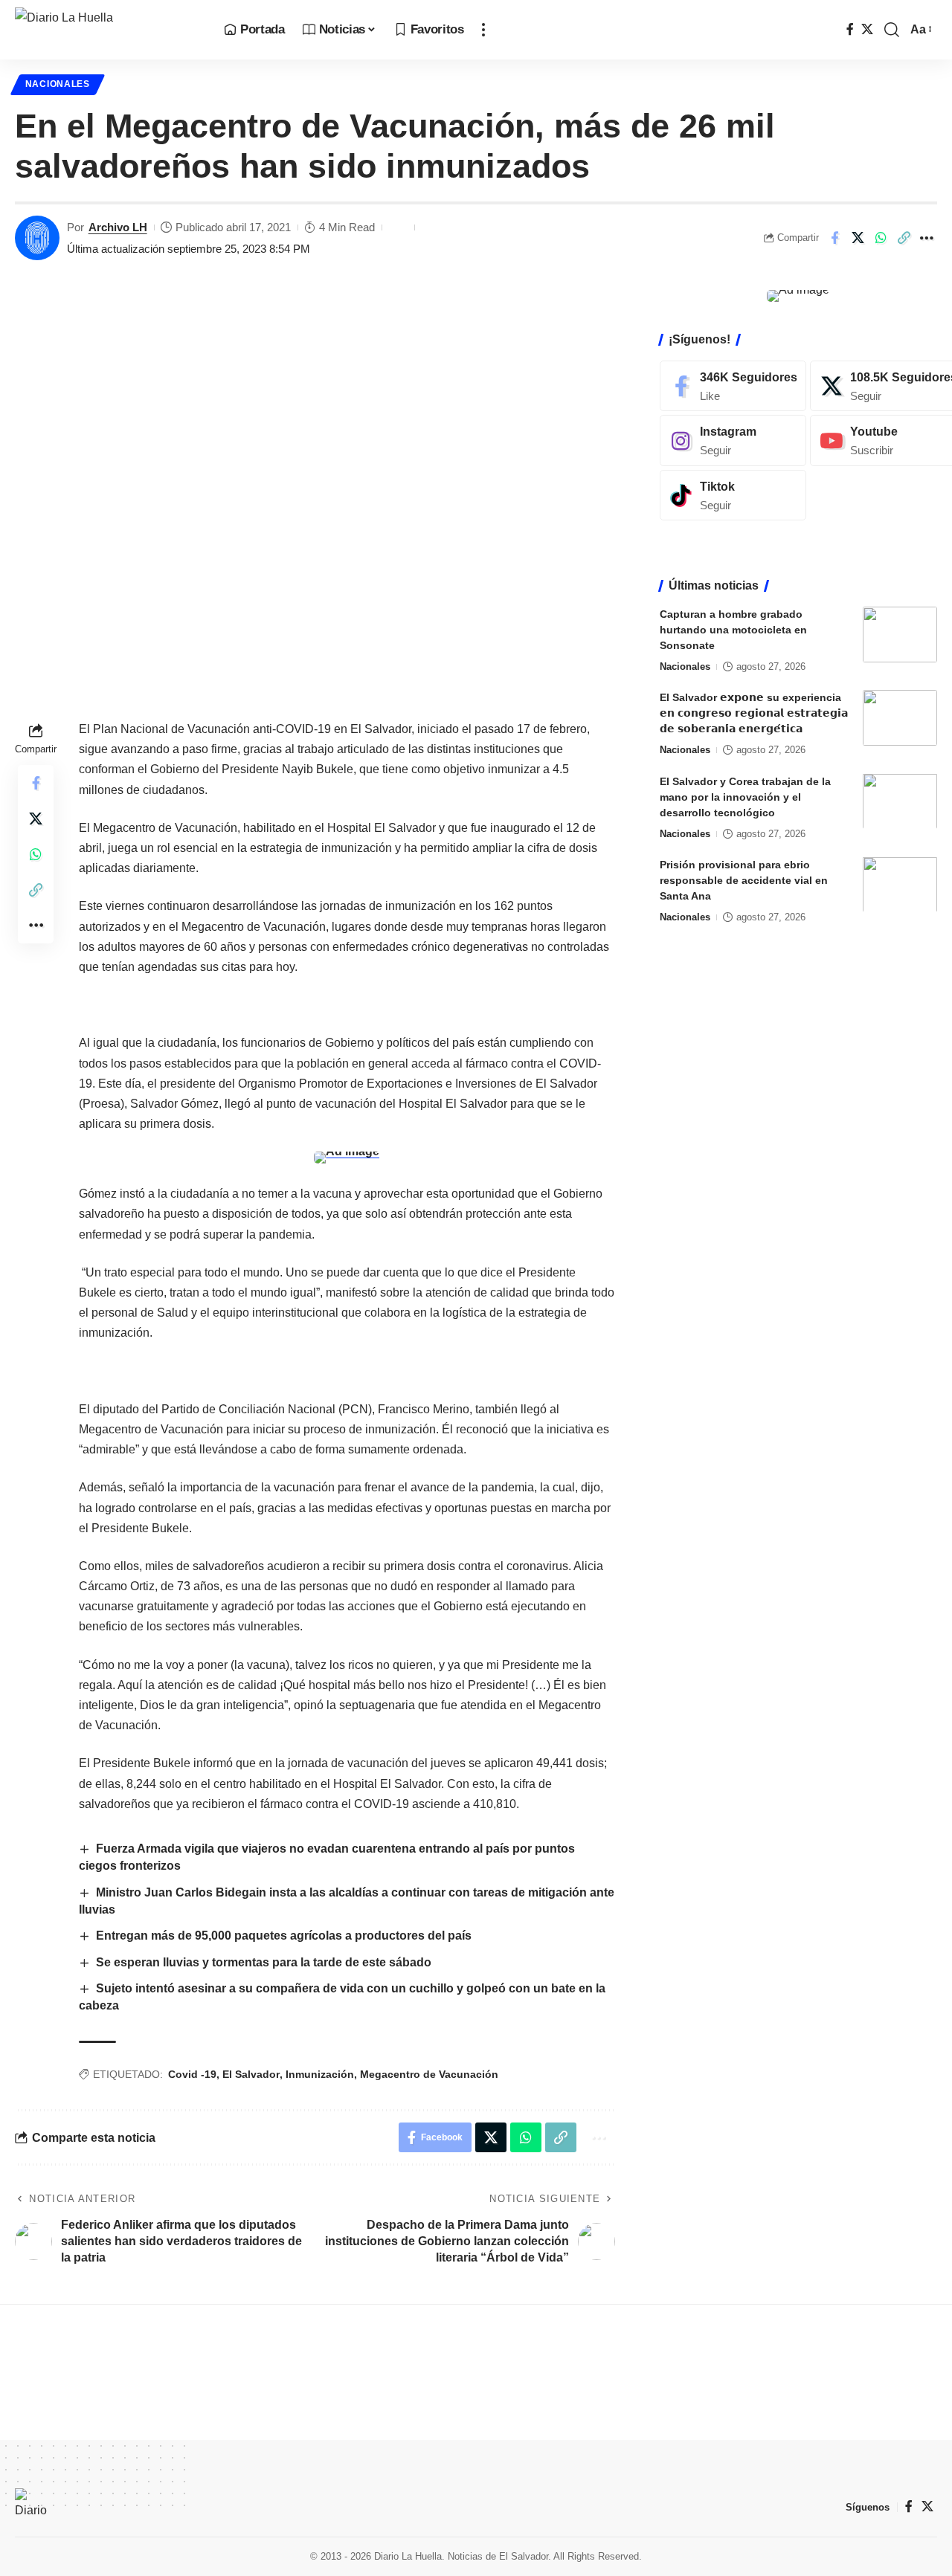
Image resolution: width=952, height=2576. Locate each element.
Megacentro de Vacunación (429, 2074)
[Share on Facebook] (834, 238)
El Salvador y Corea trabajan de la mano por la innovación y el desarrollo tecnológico (745, 796)
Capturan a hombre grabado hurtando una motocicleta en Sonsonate (733, 630)
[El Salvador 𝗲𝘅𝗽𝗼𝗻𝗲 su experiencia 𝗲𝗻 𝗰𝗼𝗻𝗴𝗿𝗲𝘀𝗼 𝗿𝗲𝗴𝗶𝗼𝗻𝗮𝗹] (900, 718)
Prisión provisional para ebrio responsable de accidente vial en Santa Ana (744, 879)
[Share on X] (858, 238)
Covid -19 (192, 2074)
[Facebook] (850, 29)
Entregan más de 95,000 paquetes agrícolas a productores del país (284, 1936)
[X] (867, 29)
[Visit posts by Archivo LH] (37, 238)
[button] (483, 30)
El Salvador (251, 2074)
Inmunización (320, 2074)
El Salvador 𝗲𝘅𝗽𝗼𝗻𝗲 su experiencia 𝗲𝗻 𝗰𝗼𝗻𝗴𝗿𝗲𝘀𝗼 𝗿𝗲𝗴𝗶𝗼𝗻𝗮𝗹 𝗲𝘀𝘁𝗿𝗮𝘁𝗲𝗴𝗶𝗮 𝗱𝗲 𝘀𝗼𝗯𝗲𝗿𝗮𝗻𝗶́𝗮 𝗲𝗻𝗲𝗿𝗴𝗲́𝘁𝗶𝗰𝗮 (754, 713)
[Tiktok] (733, 495)
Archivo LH (118, 227)
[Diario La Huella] (107, 30)
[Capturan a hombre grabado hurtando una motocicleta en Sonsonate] (900, 635)
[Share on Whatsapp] (881, 238)
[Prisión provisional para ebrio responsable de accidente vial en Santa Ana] (900, 884)
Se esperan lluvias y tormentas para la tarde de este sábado (264, 1962)
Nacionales (58, 84)
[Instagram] (733, 440)
